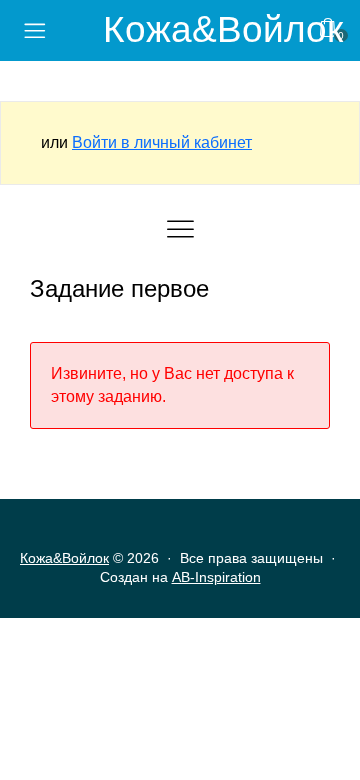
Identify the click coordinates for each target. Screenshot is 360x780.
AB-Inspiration (216, 577)
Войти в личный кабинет (162, 142)
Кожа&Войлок (223, 29)
